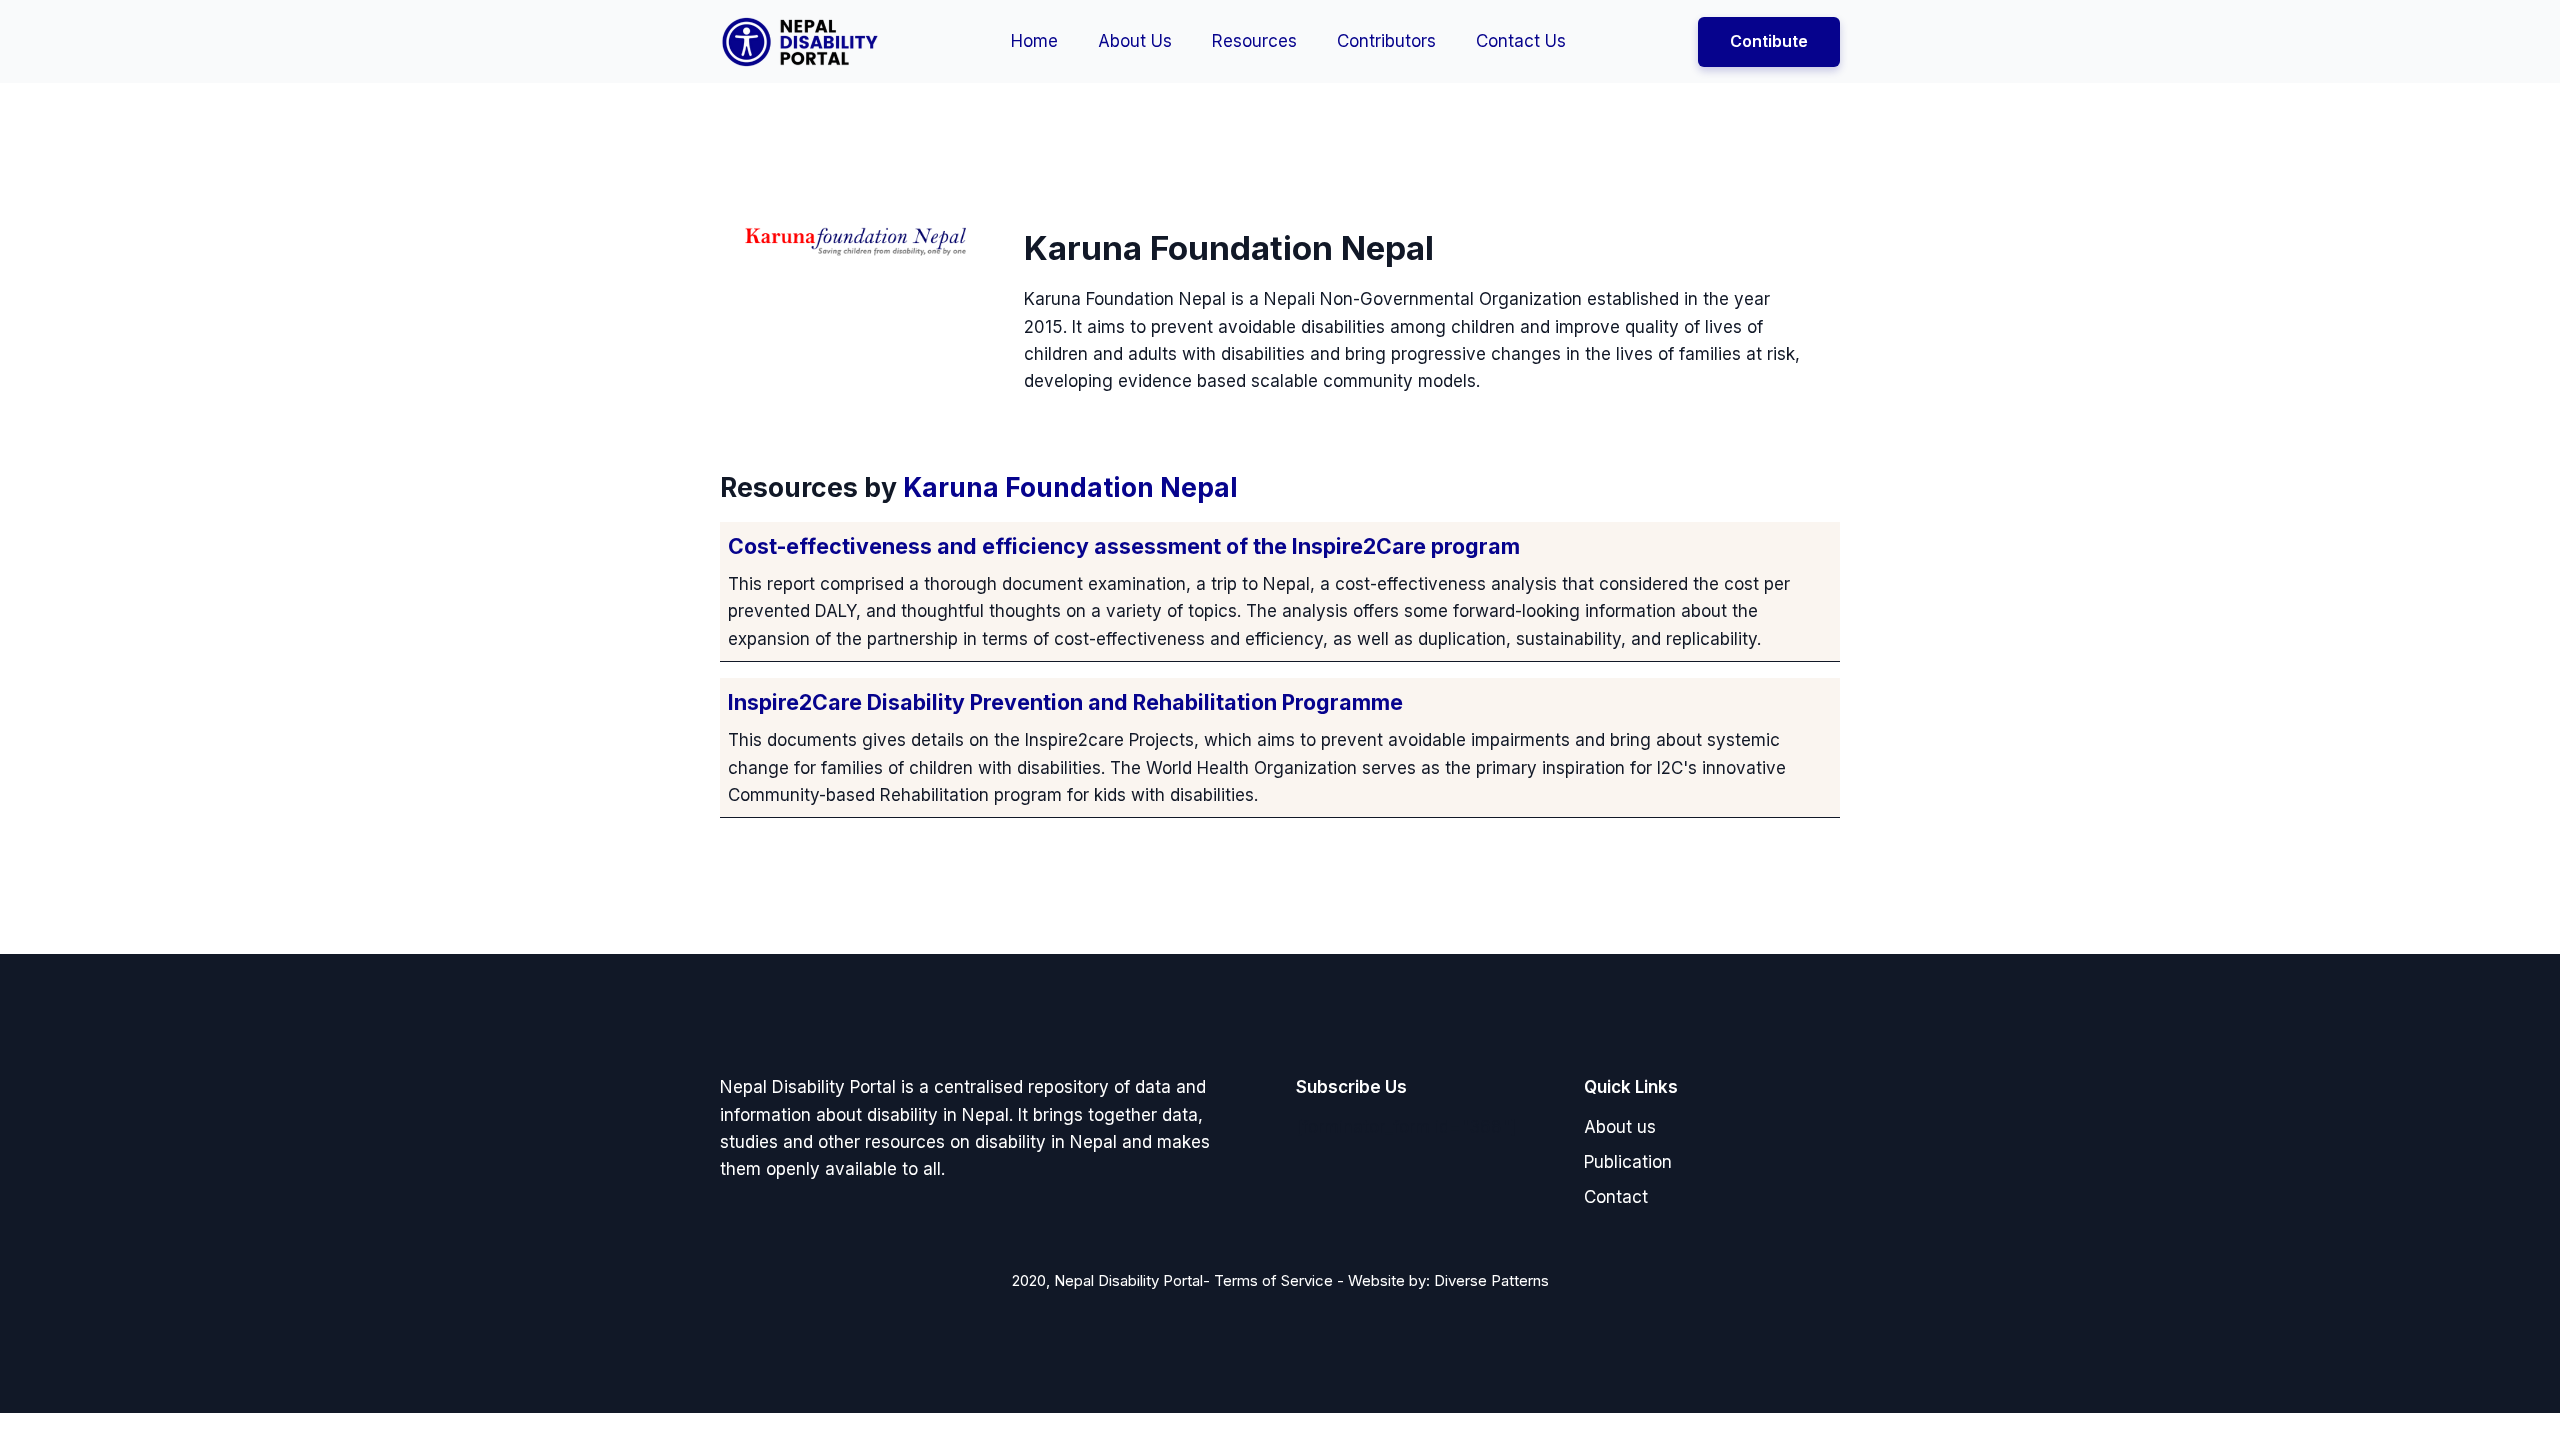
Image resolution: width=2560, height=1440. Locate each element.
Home (1034, 41)
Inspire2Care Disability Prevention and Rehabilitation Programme (1065, 702)
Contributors (1386, 41)
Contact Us (1521, 41)
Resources (1254, 41)
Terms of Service (1273, 1280)
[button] (1620, 1127)
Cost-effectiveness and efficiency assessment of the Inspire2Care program (1124, 546)
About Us (1135, 41)
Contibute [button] (1769, 41)
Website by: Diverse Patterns (1448, 1280)
